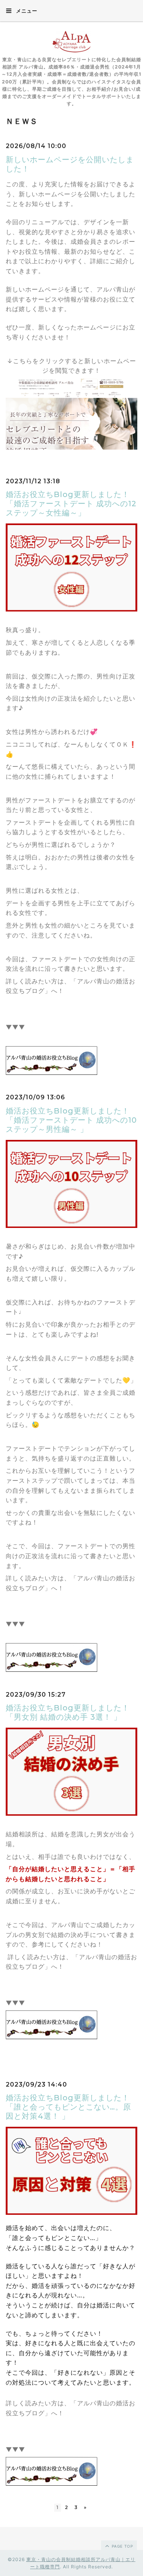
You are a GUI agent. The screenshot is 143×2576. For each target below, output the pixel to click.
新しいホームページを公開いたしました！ (70, 164)
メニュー (26, 11)
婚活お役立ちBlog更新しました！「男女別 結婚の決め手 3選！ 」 (68, 1712)
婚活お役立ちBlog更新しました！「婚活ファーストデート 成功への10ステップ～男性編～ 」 (71, 1120)
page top (122, 2546)
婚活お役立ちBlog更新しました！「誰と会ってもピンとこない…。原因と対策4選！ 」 (68, 2107)
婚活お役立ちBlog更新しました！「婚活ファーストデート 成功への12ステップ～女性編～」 (71, 504)
